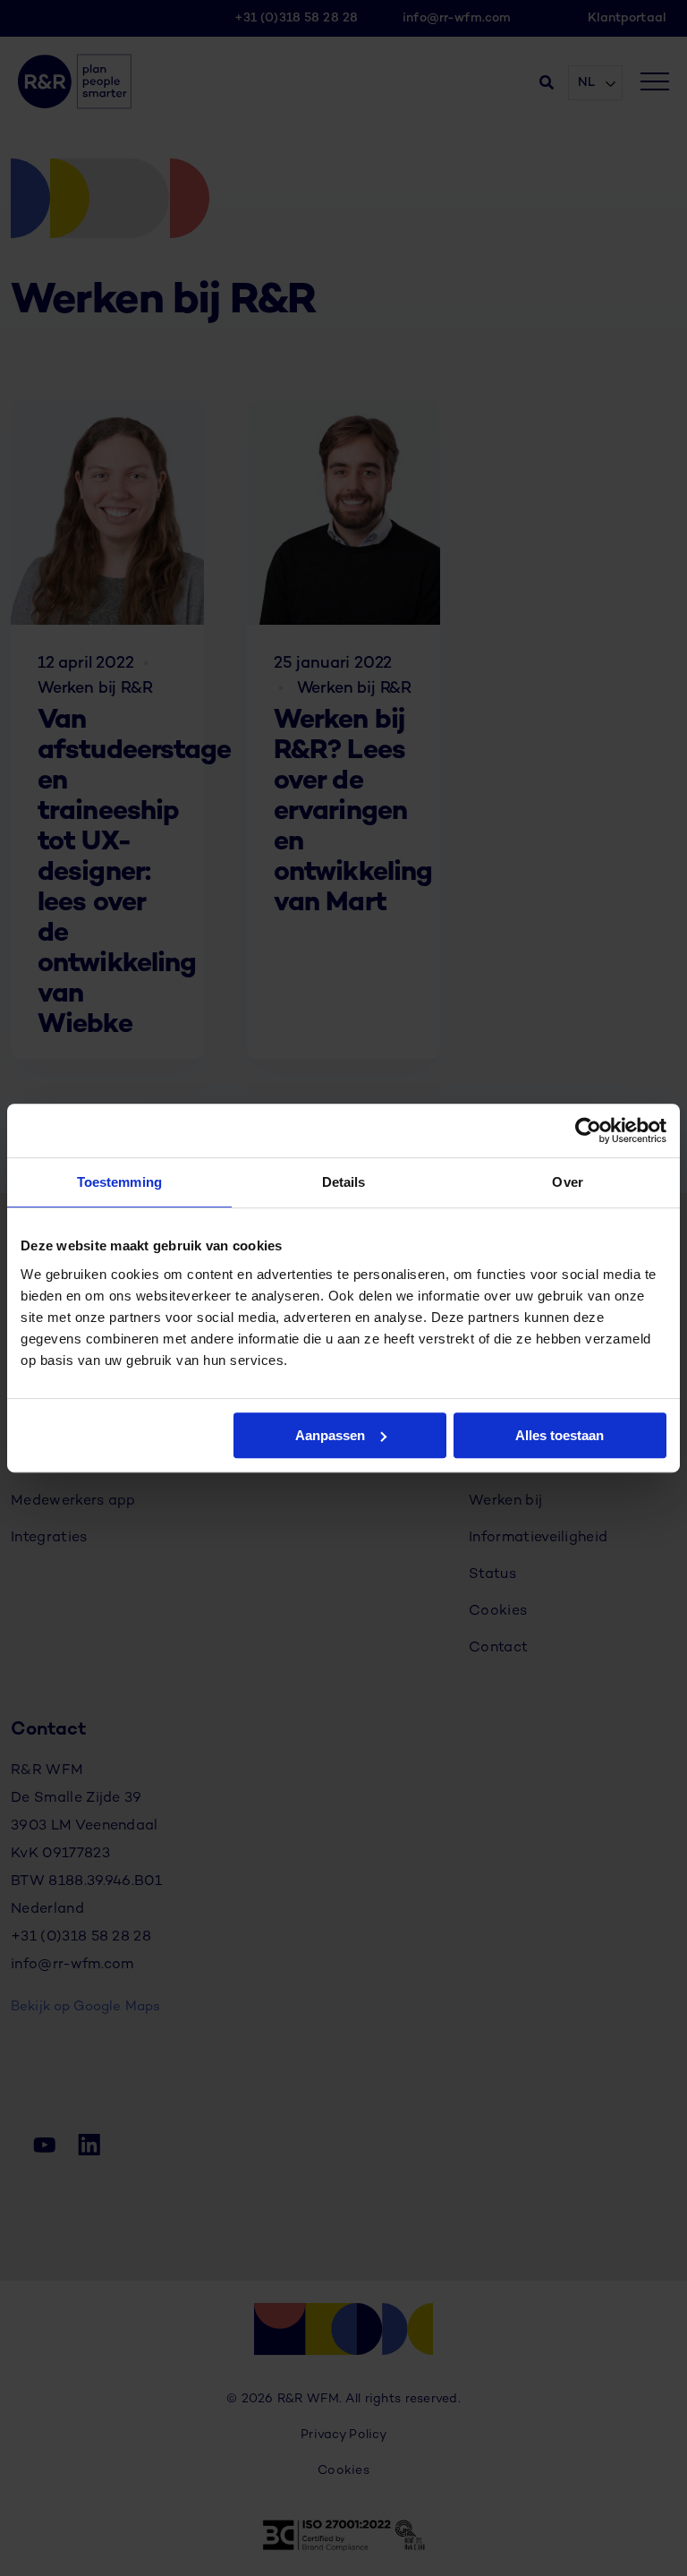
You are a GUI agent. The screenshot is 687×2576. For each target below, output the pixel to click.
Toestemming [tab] (119, 1182)
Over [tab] (567, 1182)
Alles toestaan (560, 1435)
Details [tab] (344, 1182)
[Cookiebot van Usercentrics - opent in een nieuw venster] (588, 1130)
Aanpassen (330, 1435)
